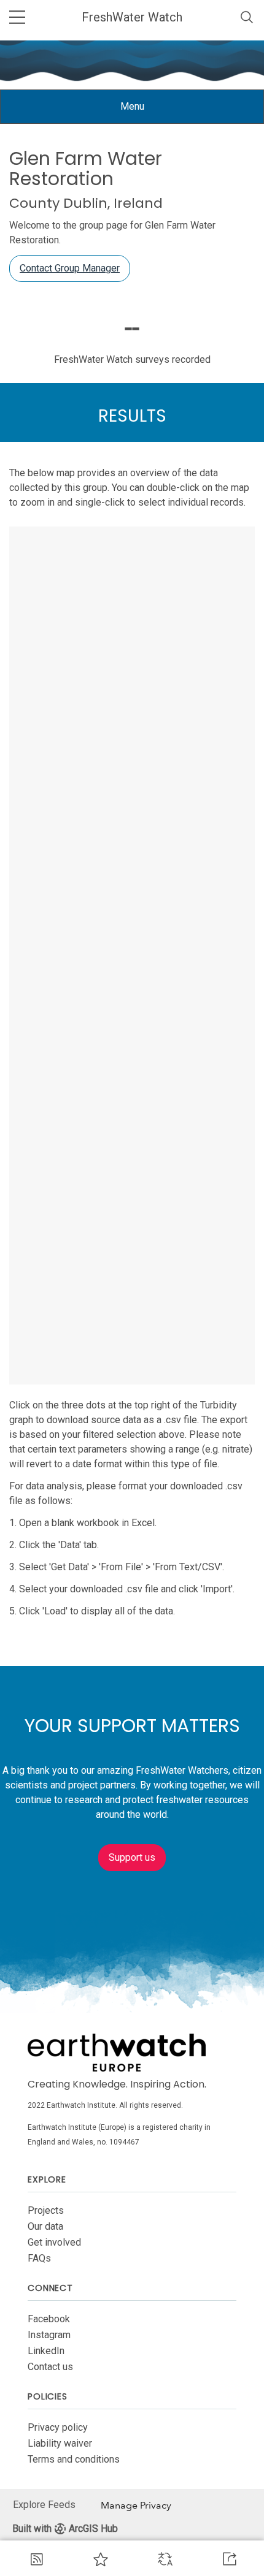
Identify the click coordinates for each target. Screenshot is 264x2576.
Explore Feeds (44, 2505)
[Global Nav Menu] (17, 17)
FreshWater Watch (132, 17)
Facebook (49, 2319)
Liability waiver (60, 2443)
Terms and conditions (74, 2459)
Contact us (50, 2367)
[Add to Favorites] (101, 2559)
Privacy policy (58, 2427)
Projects (46, 2210)
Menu (142, 112)
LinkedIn (46, 2351)
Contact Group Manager (70, 268)
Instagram (49, 2335)
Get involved (54, 2242)
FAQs (39, 2258)
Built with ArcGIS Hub (65, 2529)
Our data (45, 2226)
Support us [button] (132, 1857)
